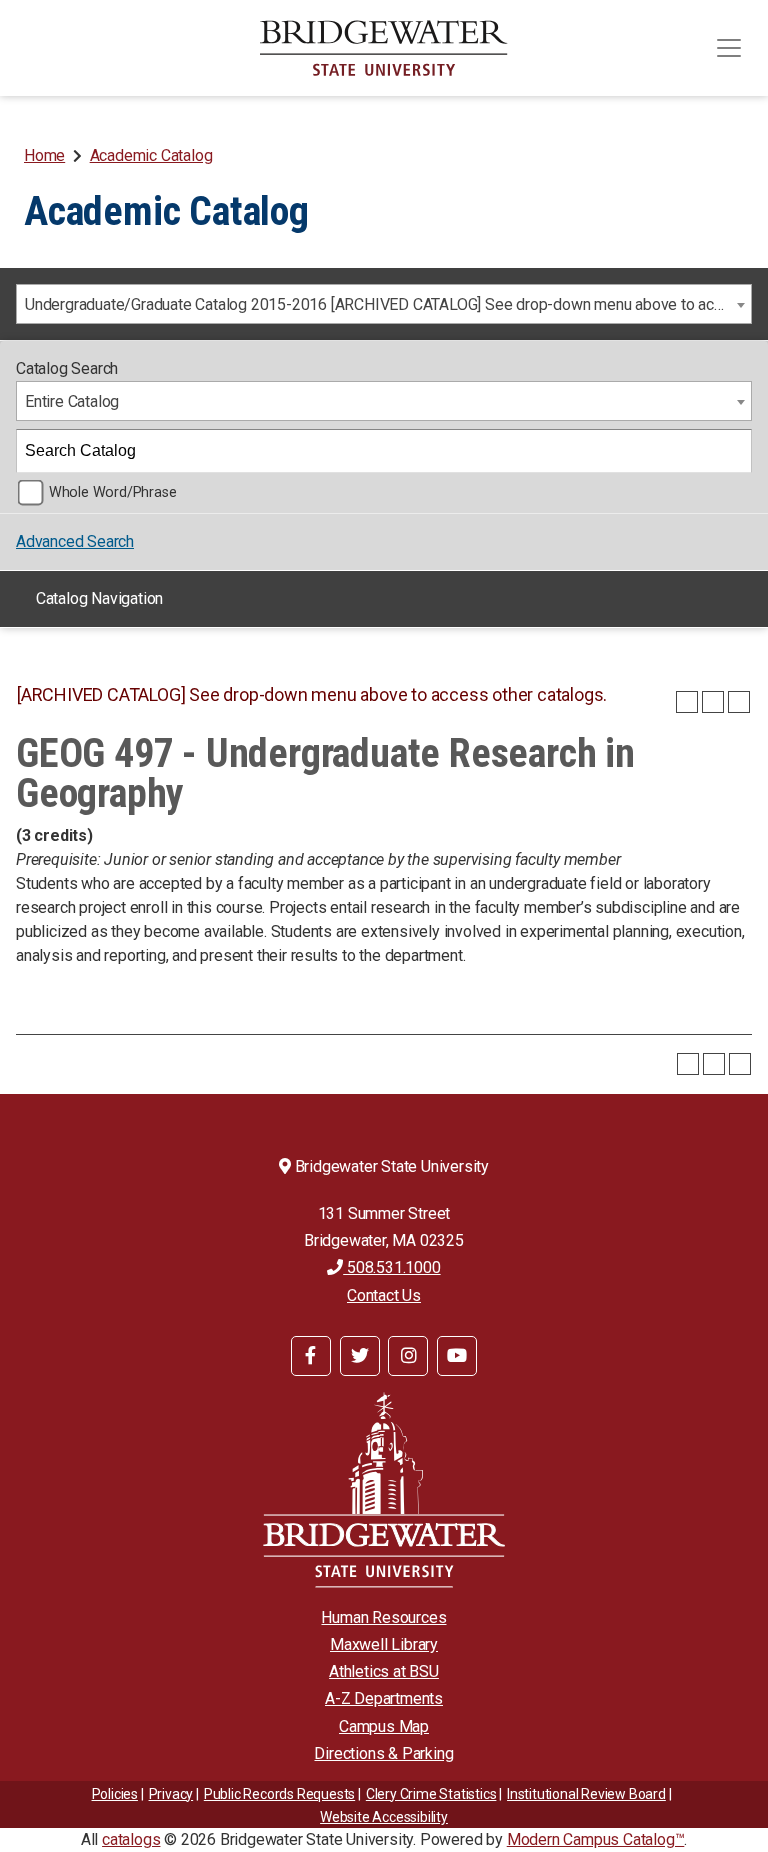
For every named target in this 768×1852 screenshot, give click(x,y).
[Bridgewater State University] (384, 1489)
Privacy (171, 1794)
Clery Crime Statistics (431, 1794)
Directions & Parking (383, 1753)
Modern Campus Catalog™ (596, 1839)
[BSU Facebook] (311, 1356)
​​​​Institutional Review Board (586, 1794)
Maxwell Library (384, 1644)
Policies (115, 1794)
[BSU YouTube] (457, 1356)
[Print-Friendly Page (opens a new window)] (713, 702)
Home (44, 155)
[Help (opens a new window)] (739, 702)
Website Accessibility (384, 1817)
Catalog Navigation (99, 598)
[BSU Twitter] (360, 1356)
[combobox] (384, 304)
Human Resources (383, 1617)
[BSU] (384, 48)
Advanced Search (75, 541)
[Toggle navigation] (729, 48)
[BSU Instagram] (408, 1356)
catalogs (131, 1839)
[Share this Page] (687, 702)
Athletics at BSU (384, 1671)
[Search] (731, 451)
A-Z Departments (384, 1698)
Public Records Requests (279, 1794)
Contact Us (384, 1295)
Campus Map (384, 1726)
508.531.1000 (391, 1267)
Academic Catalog (151, 155)
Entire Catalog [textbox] (72, 401)
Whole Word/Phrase (113, 492)
